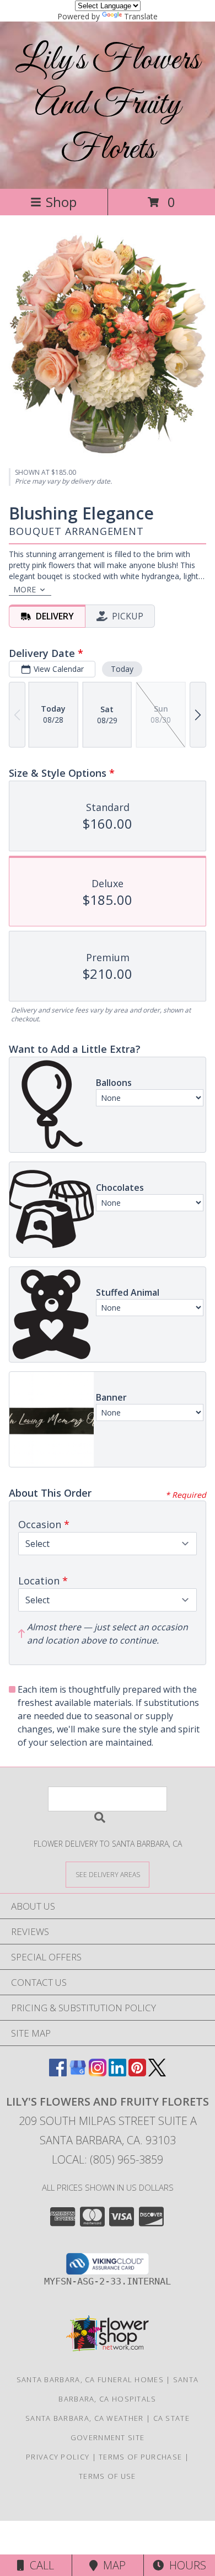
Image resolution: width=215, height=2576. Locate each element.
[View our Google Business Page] (78, 2073)
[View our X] (157, 2073)
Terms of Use (108, 2476)
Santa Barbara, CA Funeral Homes (90, 2379)
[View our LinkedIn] (117, 2073)
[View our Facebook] (58, 2073)
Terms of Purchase (140, 2457)
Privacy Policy (58, 2457)
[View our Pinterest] (137, 2073)
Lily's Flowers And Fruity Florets (108, 105)
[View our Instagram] (98, 2073)
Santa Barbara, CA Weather (85, 2418)
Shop (61, 202)
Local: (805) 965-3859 (108, 2159)
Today (122, 669)
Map (112, 2565)
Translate (141, 16)
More (25, 589)
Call (39, 2565)
